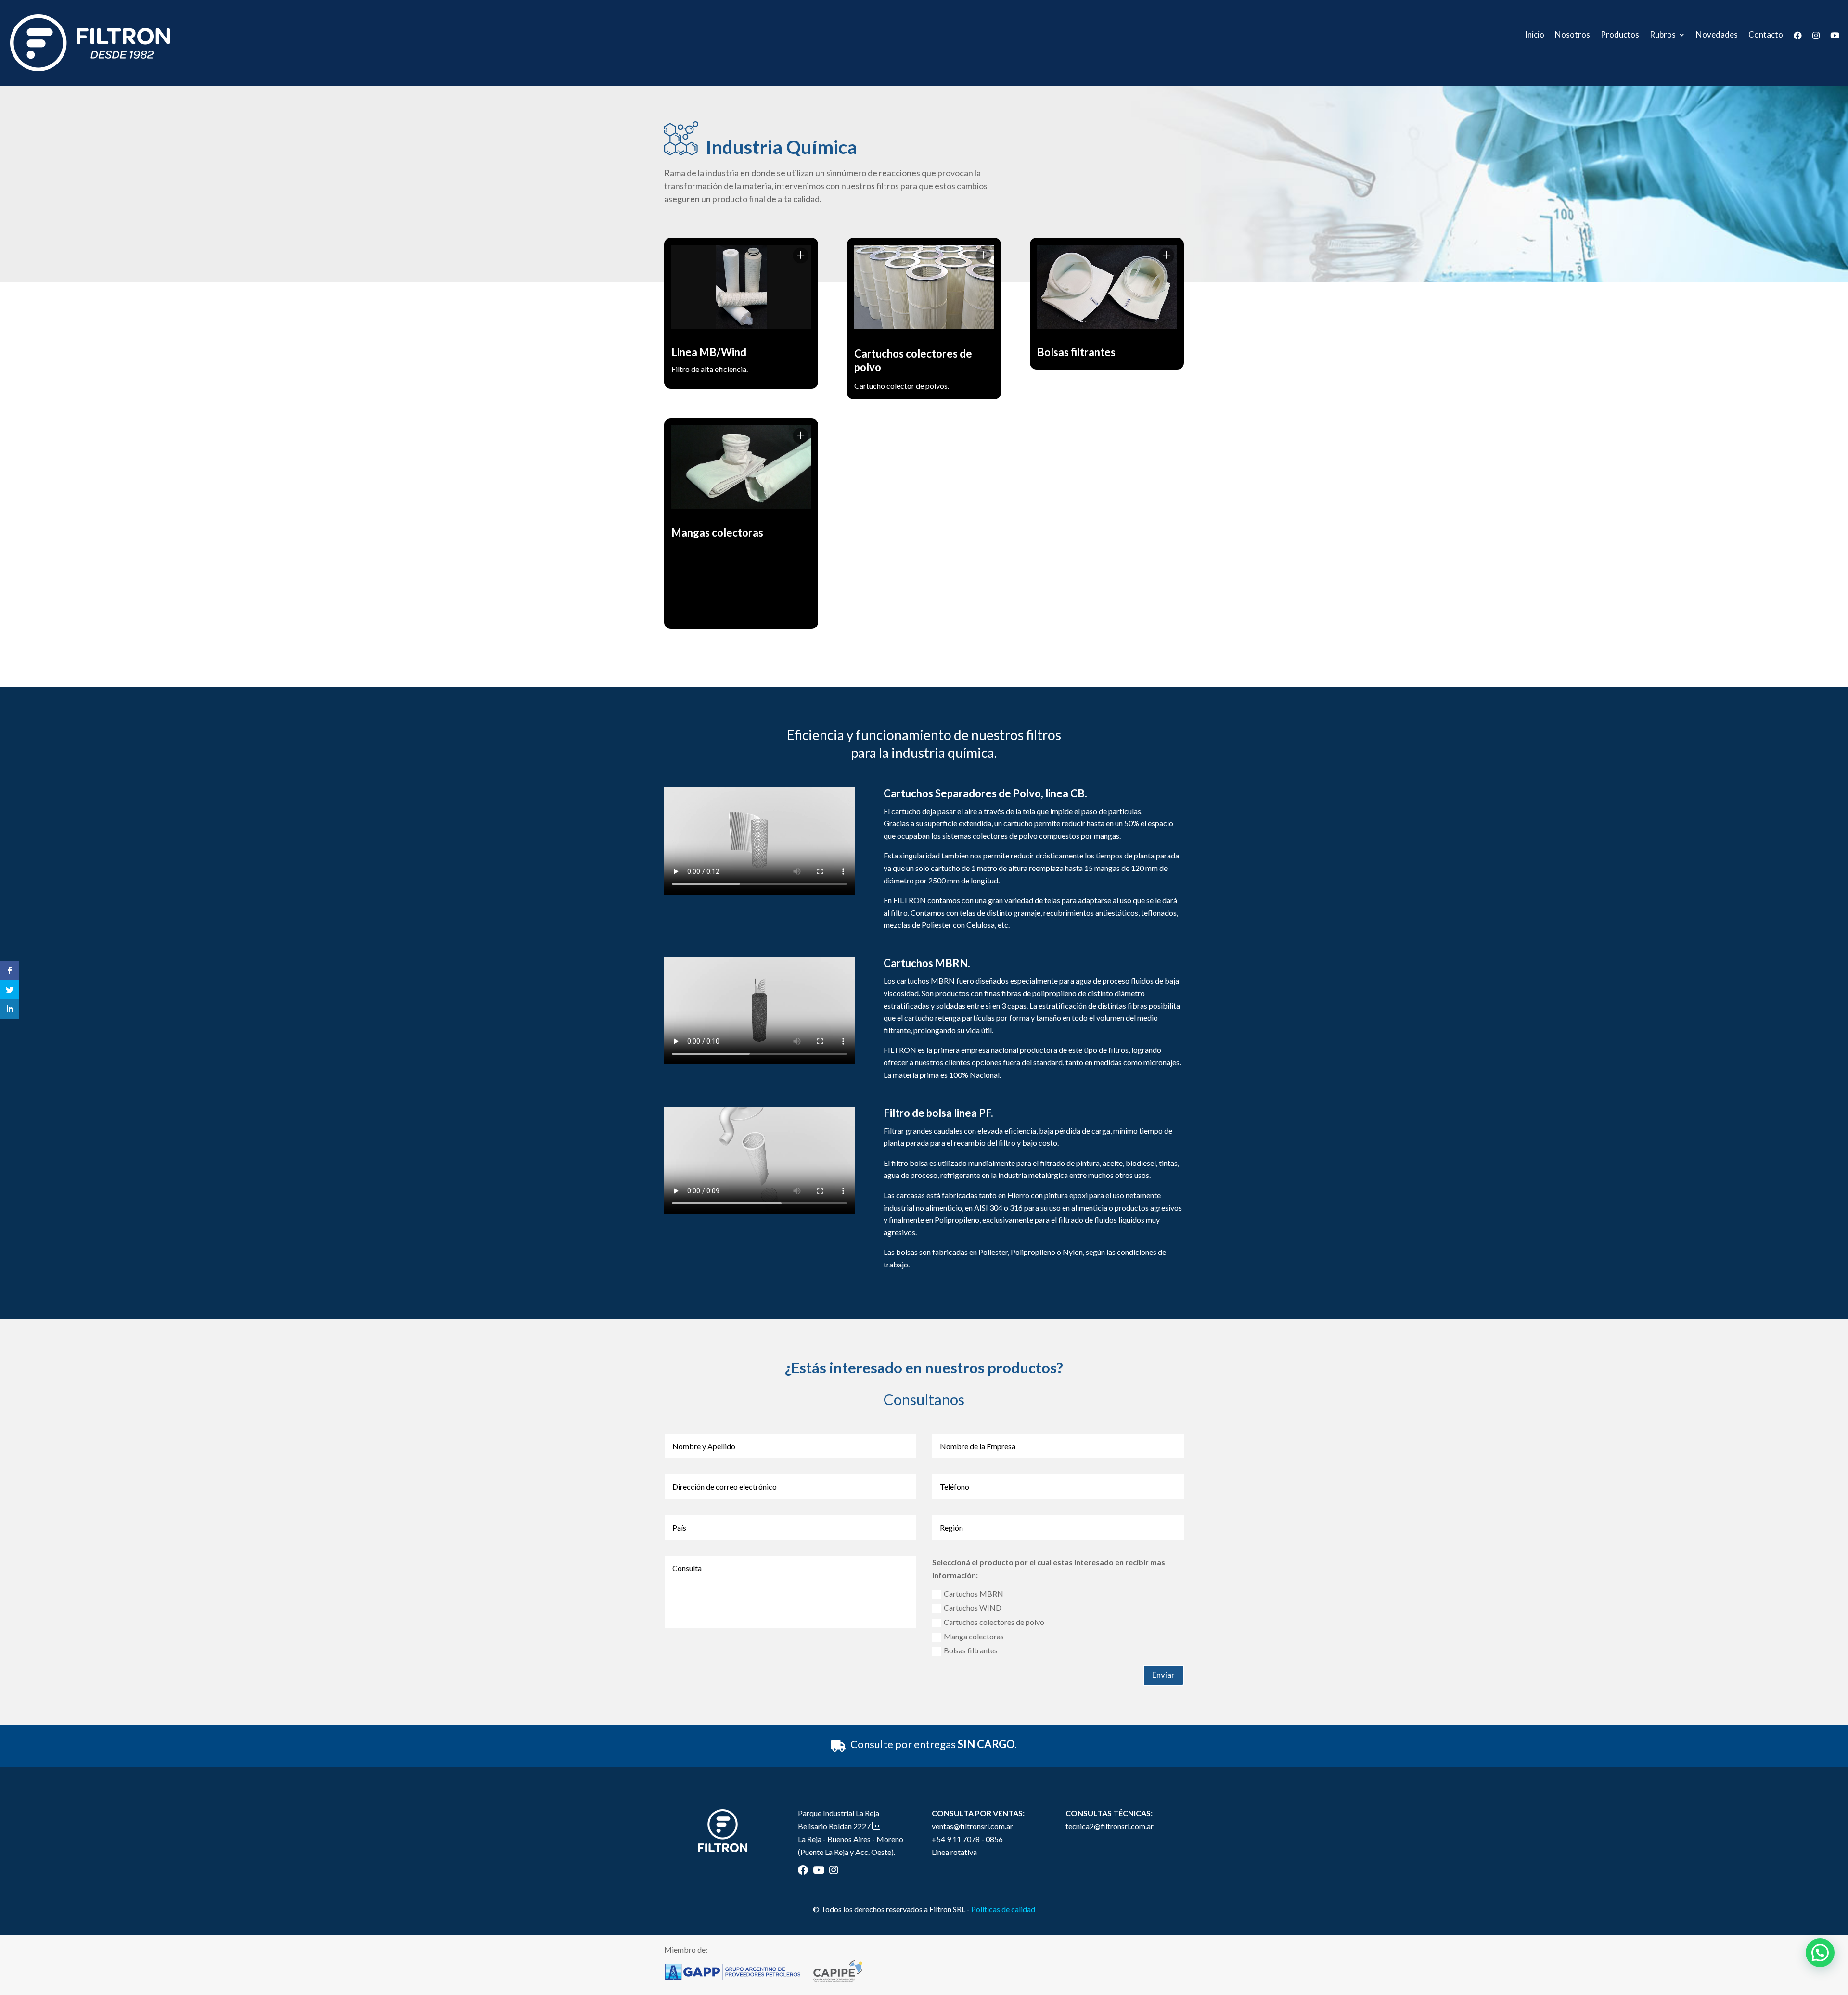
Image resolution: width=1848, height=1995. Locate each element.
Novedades (1717, 35)
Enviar (1163, 1675)
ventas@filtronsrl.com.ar (972, 1826)
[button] (1820, 1953)
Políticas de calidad (1003, 1909)
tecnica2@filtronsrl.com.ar (1110, 1826)
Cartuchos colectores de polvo (994, 1622)
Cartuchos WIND (973, 1607)
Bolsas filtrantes (971, 1650)
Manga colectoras (974, 1636)
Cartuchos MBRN (974, 1593)
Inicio (1535, 35)
